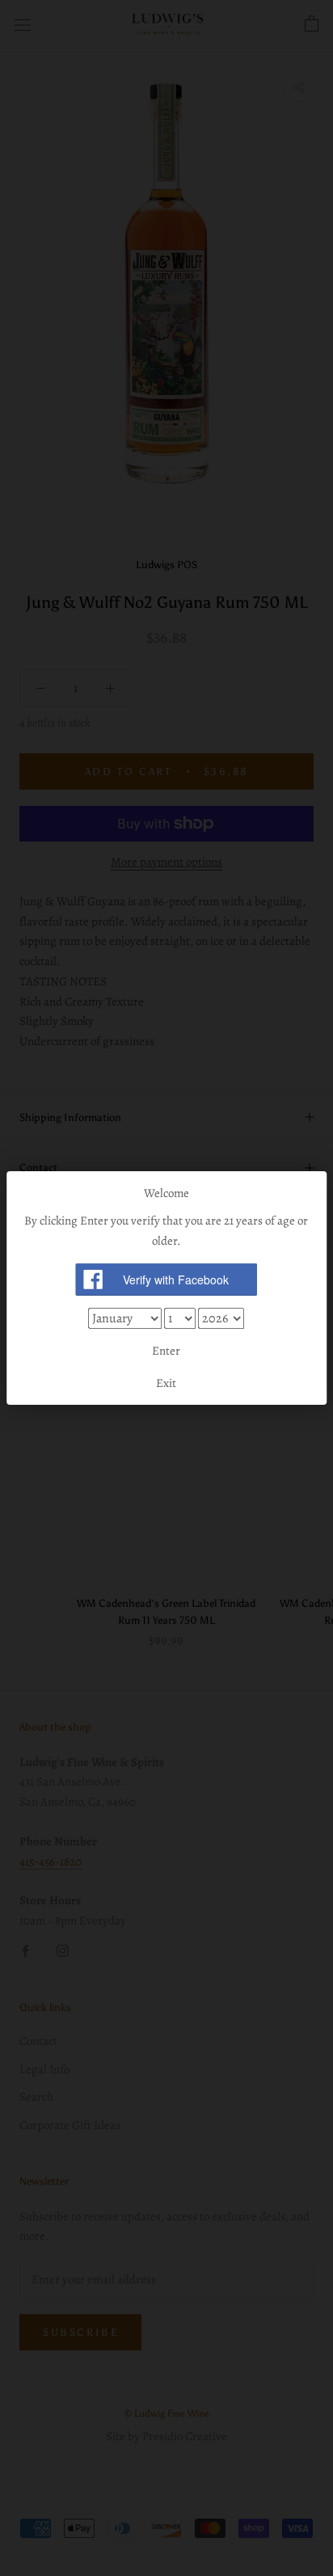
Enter (166, 1351)
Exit (166, 1383)
